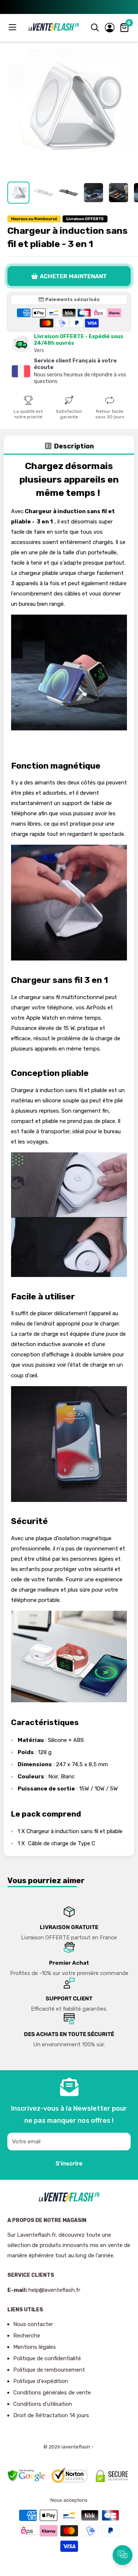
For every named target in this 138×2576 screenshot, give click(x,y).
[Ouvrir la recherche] (95, 28)
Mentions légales (35, 2347)
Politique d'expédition (41, 2381)
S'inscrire (69, 2163)
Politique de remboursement (49, 2370)
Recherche (27, 2336)
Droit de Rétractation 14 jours (51, 2415)
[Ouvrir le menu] (13, 27)
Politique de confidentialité (47, 2358)
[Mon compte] (110, 28)
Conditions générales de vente (52, 2393)
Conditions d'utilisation (43, 2404)
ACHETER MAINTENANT (73, 276)
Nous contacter (33, 2324)
